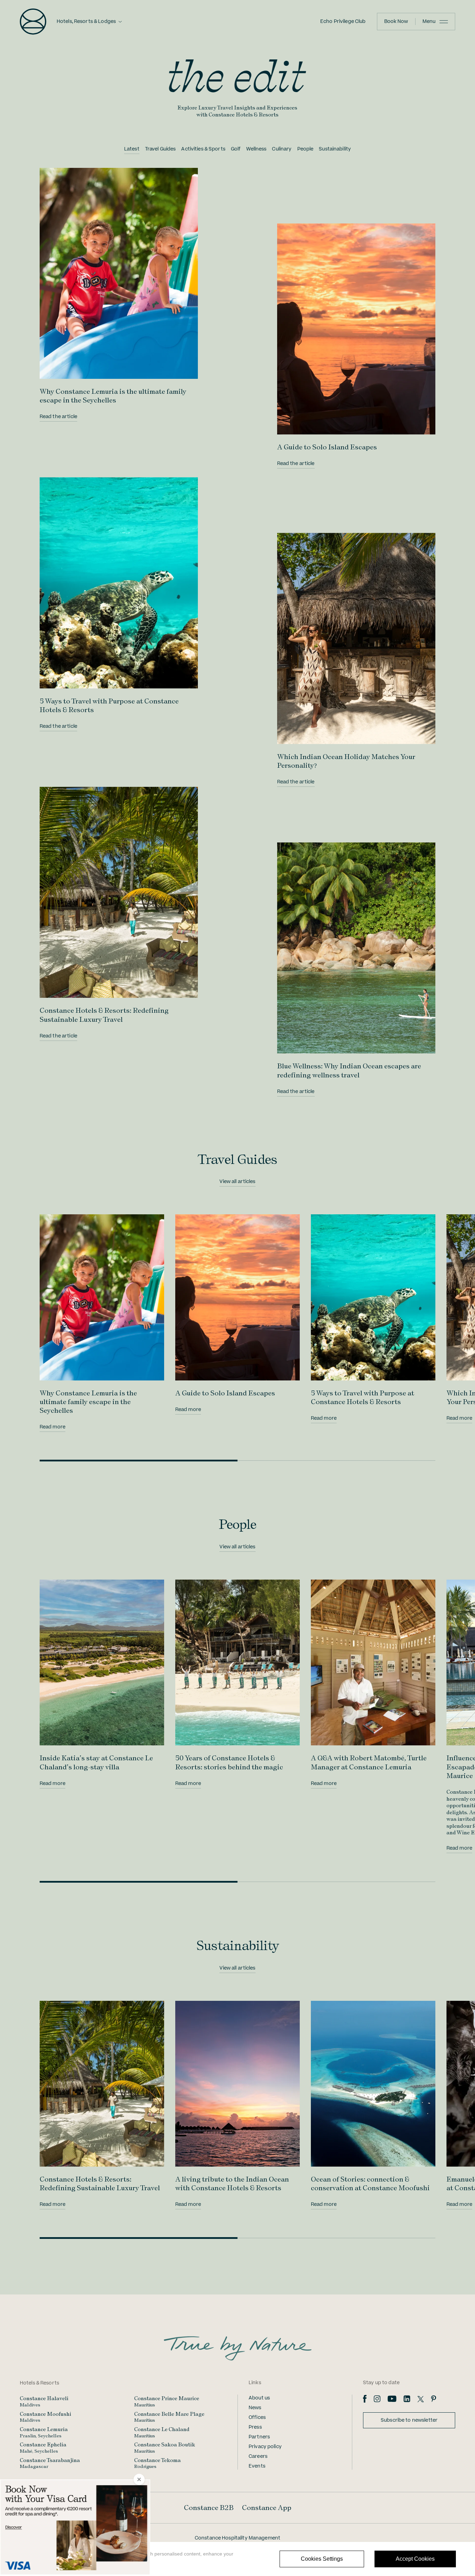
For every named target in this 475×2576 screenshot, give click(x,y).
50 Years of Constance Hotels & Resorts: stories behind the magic (229, 1762)
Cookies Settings (322, 2559)
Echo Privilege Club (343, 22)
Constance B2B (209, 2508)
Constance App (267, 2508)
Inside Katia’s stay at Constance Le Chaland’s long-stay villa (96, 1762)
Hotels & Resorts (39, 2383)
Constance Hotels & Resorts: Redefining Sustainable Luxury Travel (104, 1015)
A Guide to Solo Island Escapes (327, 447)
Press (255, 2427)
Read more (53, 1427)
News (255, 2408)
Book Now (396, 22)
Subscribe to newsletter (409, 2420)
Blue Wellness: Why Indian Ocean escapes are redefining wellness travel (349, 1070)
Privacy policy (265, 2447)
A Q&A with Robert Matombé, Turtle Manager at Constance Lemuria (369, 1762)
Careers (258, 2456)
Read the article (58, 417)
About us (259, 2398)
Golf (236, 149)
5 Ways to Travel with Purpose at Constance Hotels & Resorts (363, 1397)
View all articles (237, 1182)
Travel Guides (160, 149)
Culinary (282, 149)
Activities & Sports (203, 149)
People (305, 149)
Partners (259, 2437)
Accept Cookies (415, 2559)
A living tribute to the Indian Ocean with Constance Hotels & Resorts (232, 2183)
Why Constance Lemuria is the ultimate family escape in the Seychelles (113, 396)
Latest (132, 149)
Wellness (256, 149)
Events (257, 2466)
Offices (257, 2418)
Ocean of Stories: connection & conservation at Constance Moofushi (370, 2183)
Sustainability (335, 149)
